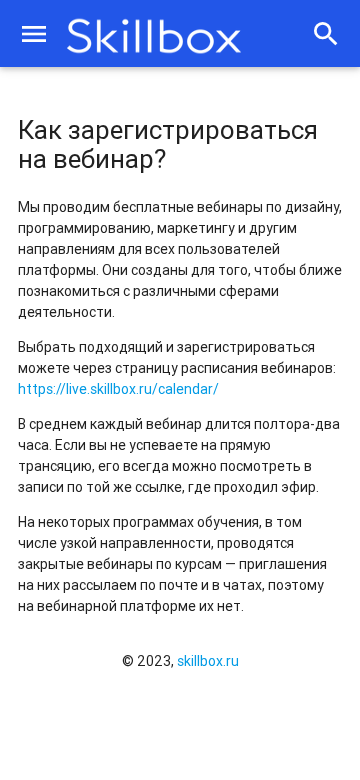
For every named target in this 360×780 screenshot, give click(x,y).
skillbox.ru (208, 661)
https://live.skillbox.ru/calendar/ (118, 389)
